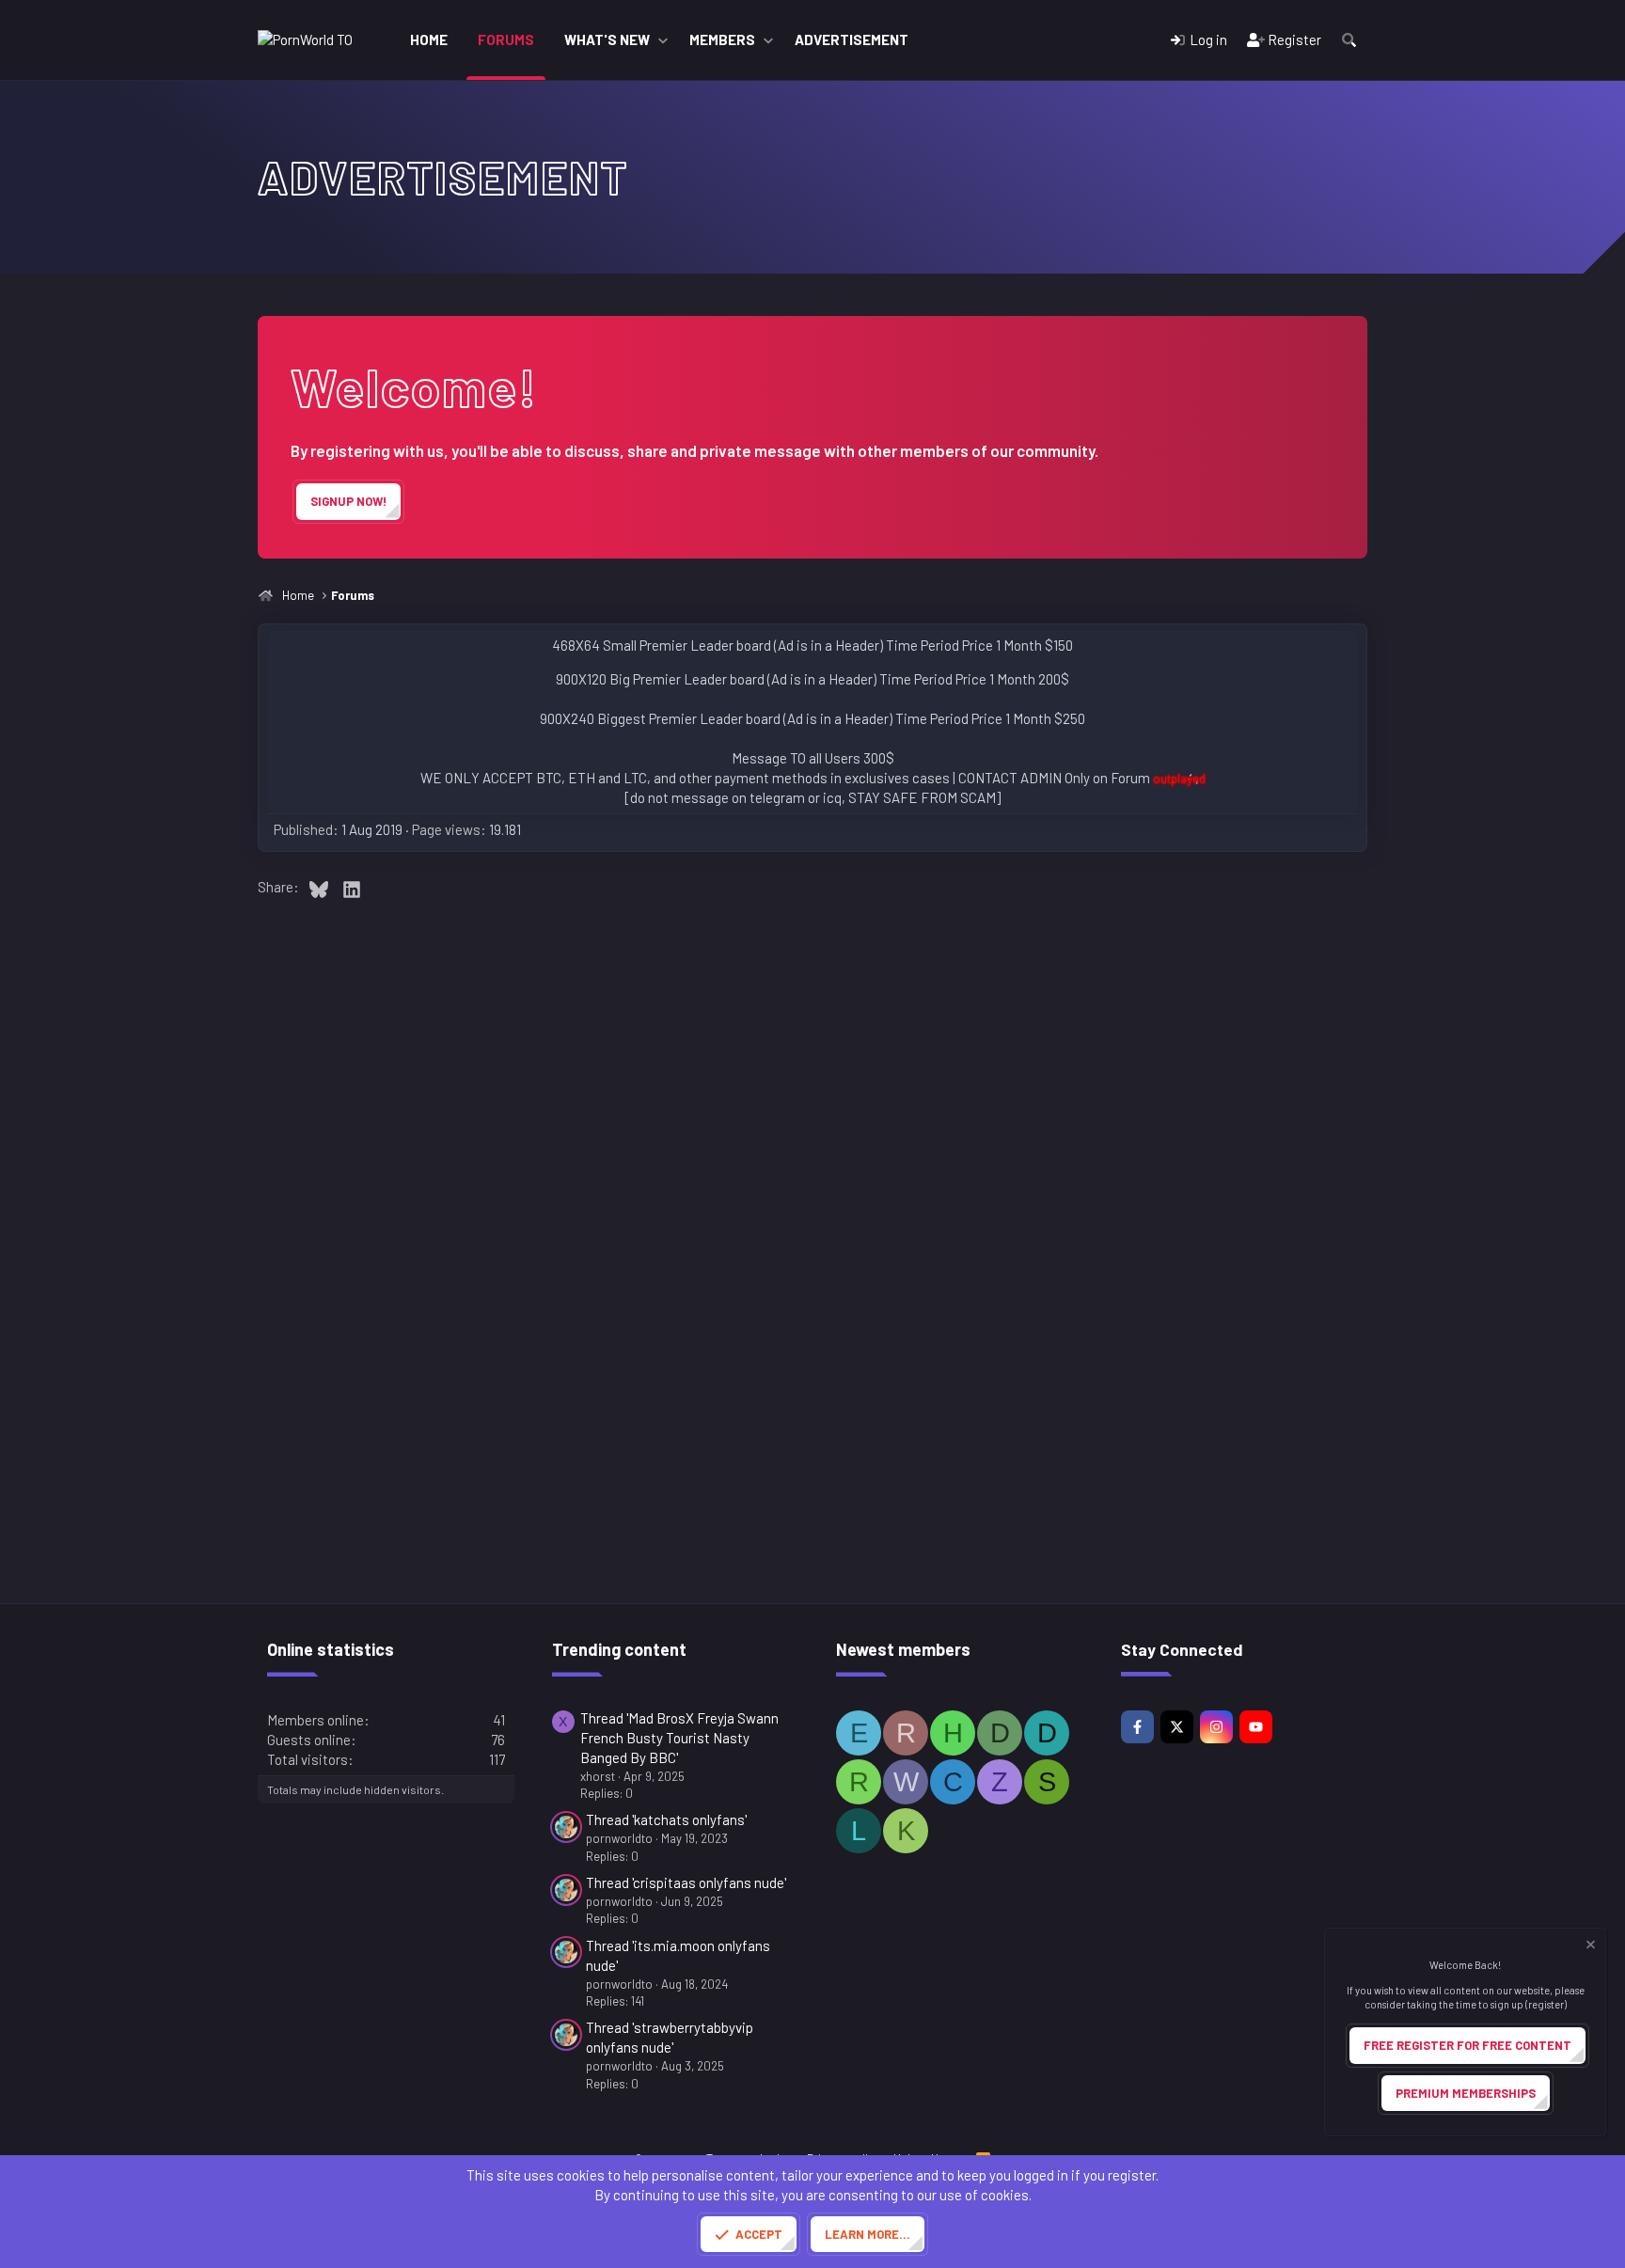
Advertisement (852, 39)
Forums (506, 39)
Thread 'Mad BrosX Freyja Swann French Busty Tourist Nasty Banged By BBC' (679, 1738)
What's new (607, 39)
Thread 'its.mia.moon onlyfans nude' (678, 1955)
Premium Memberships (1466, 2093)
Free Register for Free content (1467, 2045)
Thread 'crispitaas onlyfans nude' (686, 1882)
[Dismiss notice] (1589, 1947)
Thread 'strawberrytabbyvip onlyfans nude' (670, 2037)
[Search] (1349, 40)
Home (429, 39)
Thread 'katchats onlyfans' (666, 1819)
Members (722, 39)
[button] (663, 40)
